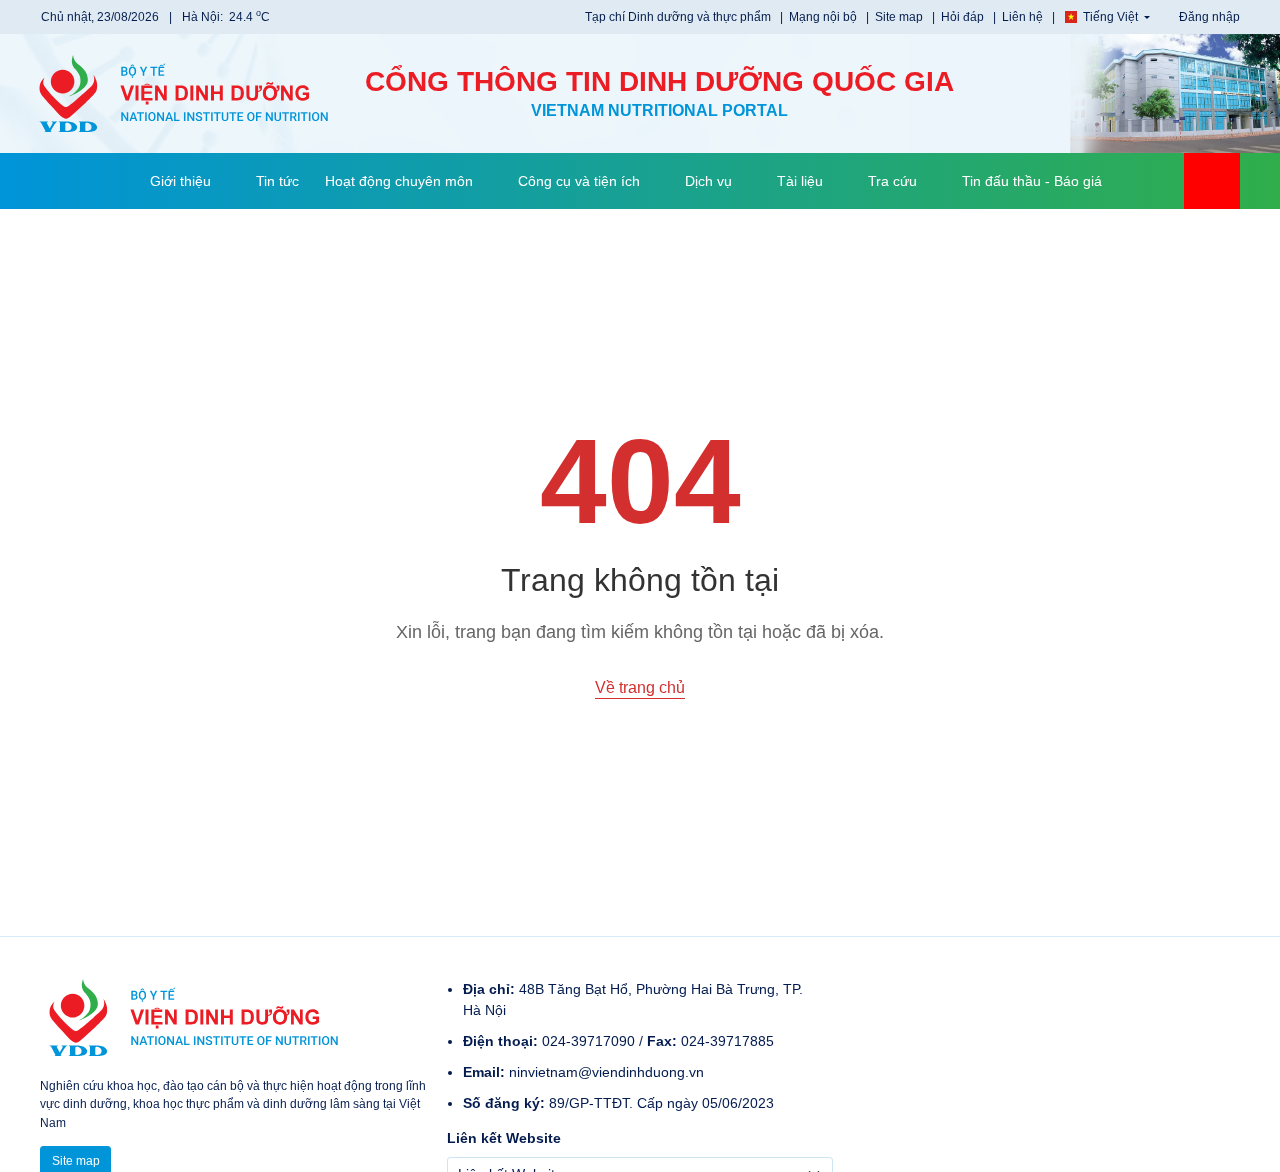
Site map (900, 17)
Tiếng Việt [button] (1110, 17)
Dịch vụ (708, 181)
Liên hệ (1024, 17)
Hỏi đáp (964, 17)
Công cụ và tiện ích (579, 181)
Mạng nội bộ (824, 17)
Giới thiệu (180, 181)
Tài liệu (800, 181)
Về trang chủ (640, 687)
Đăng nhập (1208, 17)
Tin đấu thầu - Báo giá (1032, 181)
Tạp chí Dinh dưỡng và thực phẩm (679, 17)
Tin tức (277, 181)
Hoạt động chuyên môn (399, 181)
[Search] (1212, 181)
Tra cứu (892, 181)
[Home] (109, 181)
